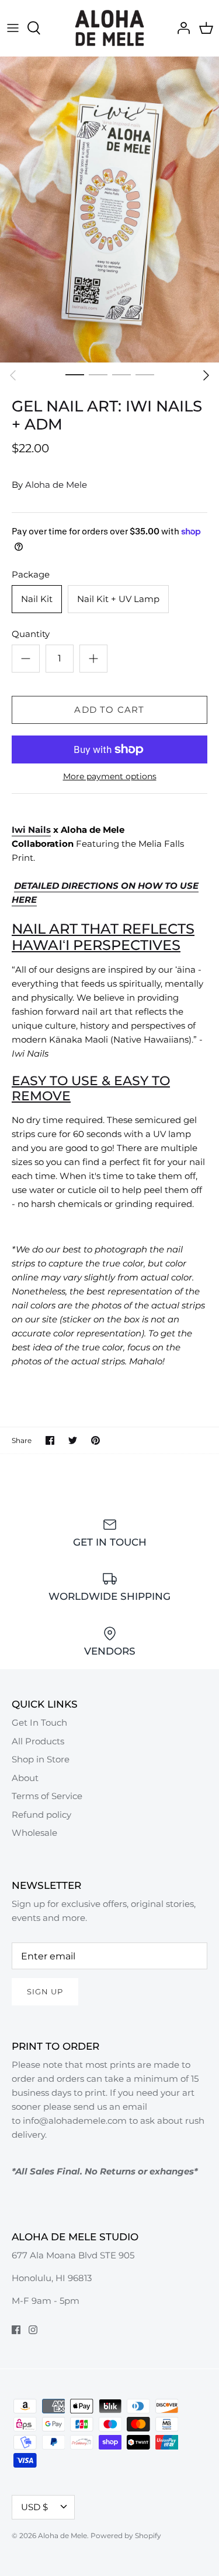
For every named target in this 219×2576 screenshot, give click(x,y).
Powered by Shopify (126, 2535)
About (25, 1778)
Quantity (31, 634)
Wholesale (34, 1833)
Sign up (45, 1991)
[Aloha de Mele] (109, 28)
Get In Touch (39, 1722)
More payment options (110, 777)
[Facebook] (16, 2330)
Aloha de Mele (56, 485)
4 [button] (145, 374)
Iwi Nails (31, 830)
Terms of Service (47, 1796)
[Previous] (13, 375)
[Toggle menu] (13, 28)
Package (31, 574)
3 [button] (121, 374)
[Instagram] (33, 2330)
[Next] (206, 375)
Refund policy (41, 1815)
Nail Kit (37, 599)
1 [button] (75, 374)
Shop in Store (41, 1759)
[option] (109, 210)
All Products (38, 1741)
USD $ (34, 2507)
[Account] (180, 28)
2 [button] (98, 374)
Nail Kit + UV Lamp (118, 599)
